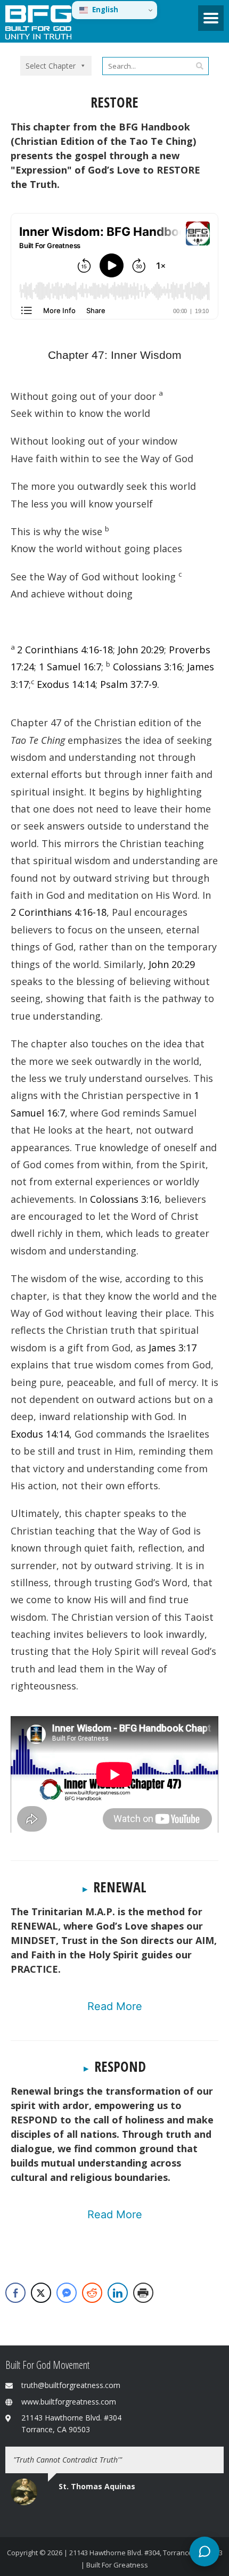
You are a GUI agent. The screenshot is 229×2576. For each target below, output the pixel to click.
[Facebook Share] (15, 2293)
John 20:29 (141, 650)
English (105, 10)
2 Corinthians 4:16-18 (65, 650)
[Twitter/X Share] (41, 2293)
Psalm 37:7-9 (129, 684)
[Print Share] (143, 2293)
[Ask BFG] (205, 2552)
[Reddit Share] (92, 2293)
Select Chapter (51, 66)
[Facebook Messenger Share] (67, 2293)
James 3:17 (173, 1348)
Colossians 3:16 (148, 667)
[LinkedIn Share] (118, 2293)
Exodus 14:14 (66, 684)
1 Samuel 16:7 (70, 667)
